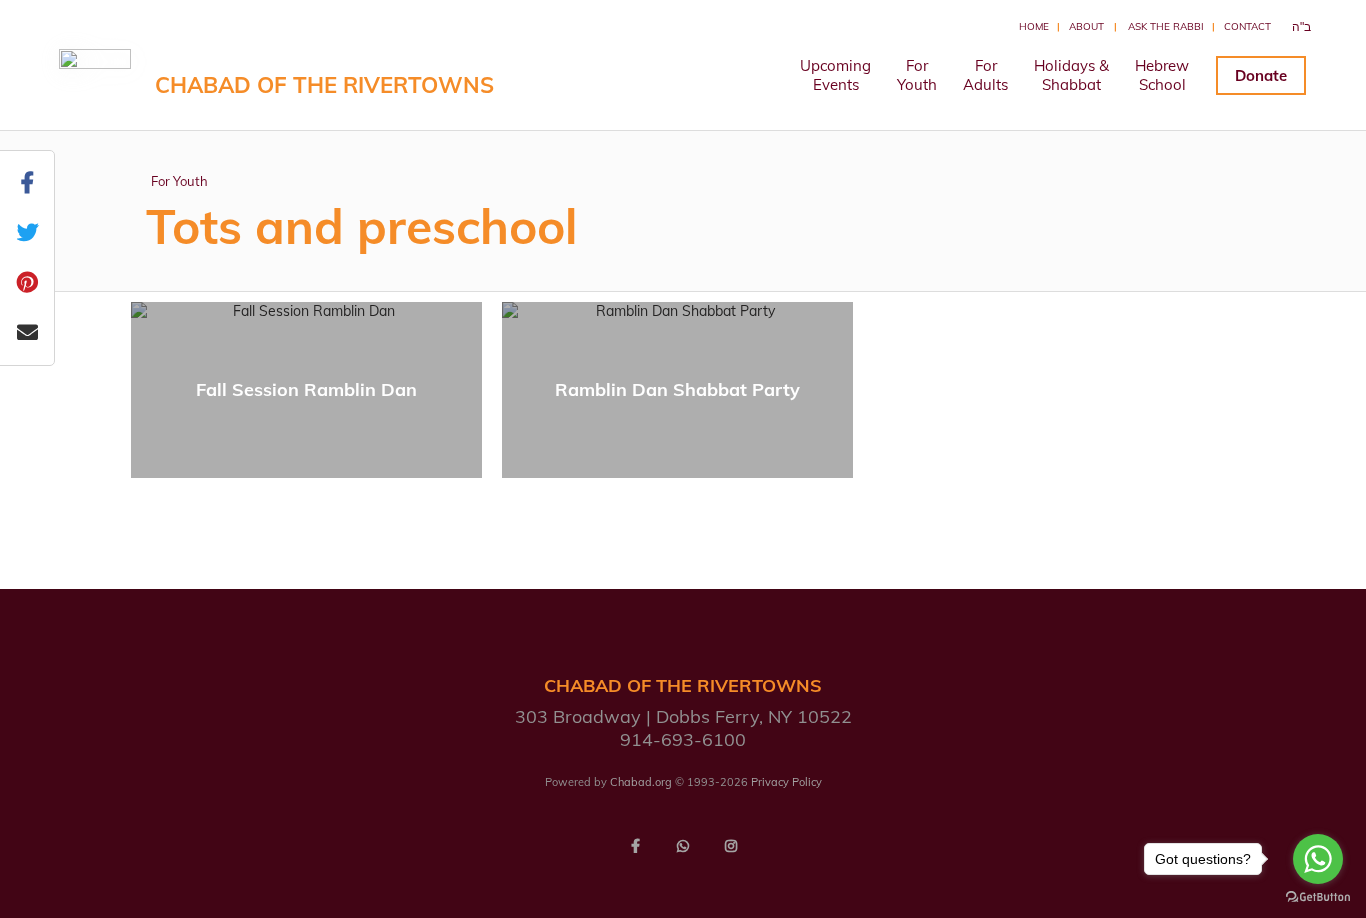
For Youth (179, 181)
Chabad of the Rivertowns (324, 85)
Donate (1261, 75)
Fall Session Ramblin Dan (306, 389)
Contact (1247, 26)
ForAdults (985, 75)
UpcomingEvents (835, 75)
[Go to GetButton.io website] (1318, 897)
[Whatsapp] (683, 846)
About (1086, 26)
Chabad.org (641, 782)
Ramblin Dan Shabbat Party (677, 389)
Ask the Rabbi (1166, 26)
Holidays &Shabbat (1071, 75)
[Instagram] (731, 846)
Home (1034, 26)
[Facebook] (635, 846)
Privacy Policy (786, 782)
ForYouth (917, 75)
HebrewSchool (1162, 75)
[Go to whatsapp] (1318, 859)
